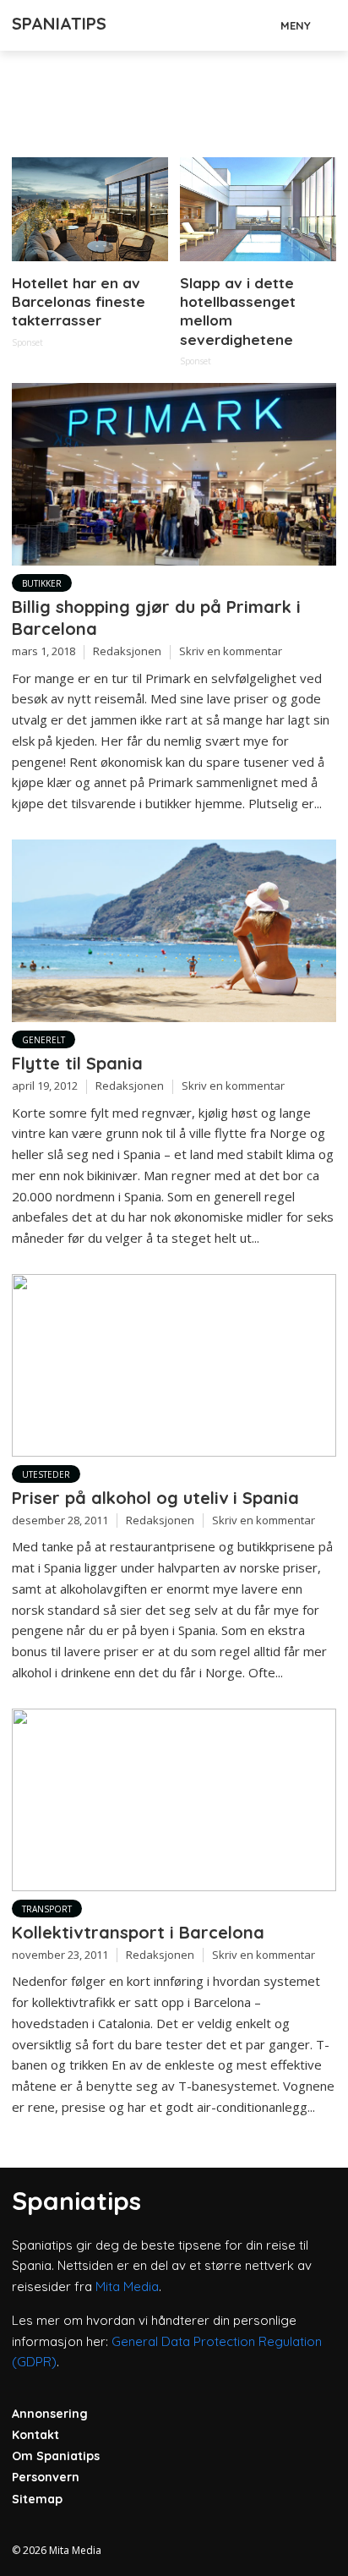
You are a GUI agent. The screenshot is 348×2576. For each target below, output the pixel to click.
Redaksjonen (127, 651)
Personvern (46, 2477)
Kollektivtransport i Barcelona (138, 1932)
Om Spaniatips (56, 2456)
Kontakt (35, 2435)
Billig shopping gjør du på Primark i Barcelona (156, 618)
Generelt (43, 1040)
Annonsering (50, 2414)
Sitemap (37, 2499)
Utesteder (46, 1474)
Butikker (42, 583)
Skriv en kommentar (231, 651)
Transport (47, 1909)
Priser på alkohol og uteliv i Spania (155, 1498)
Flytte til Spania (77, 1063)
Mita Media (127, 2286)
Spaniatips (59, 23)
